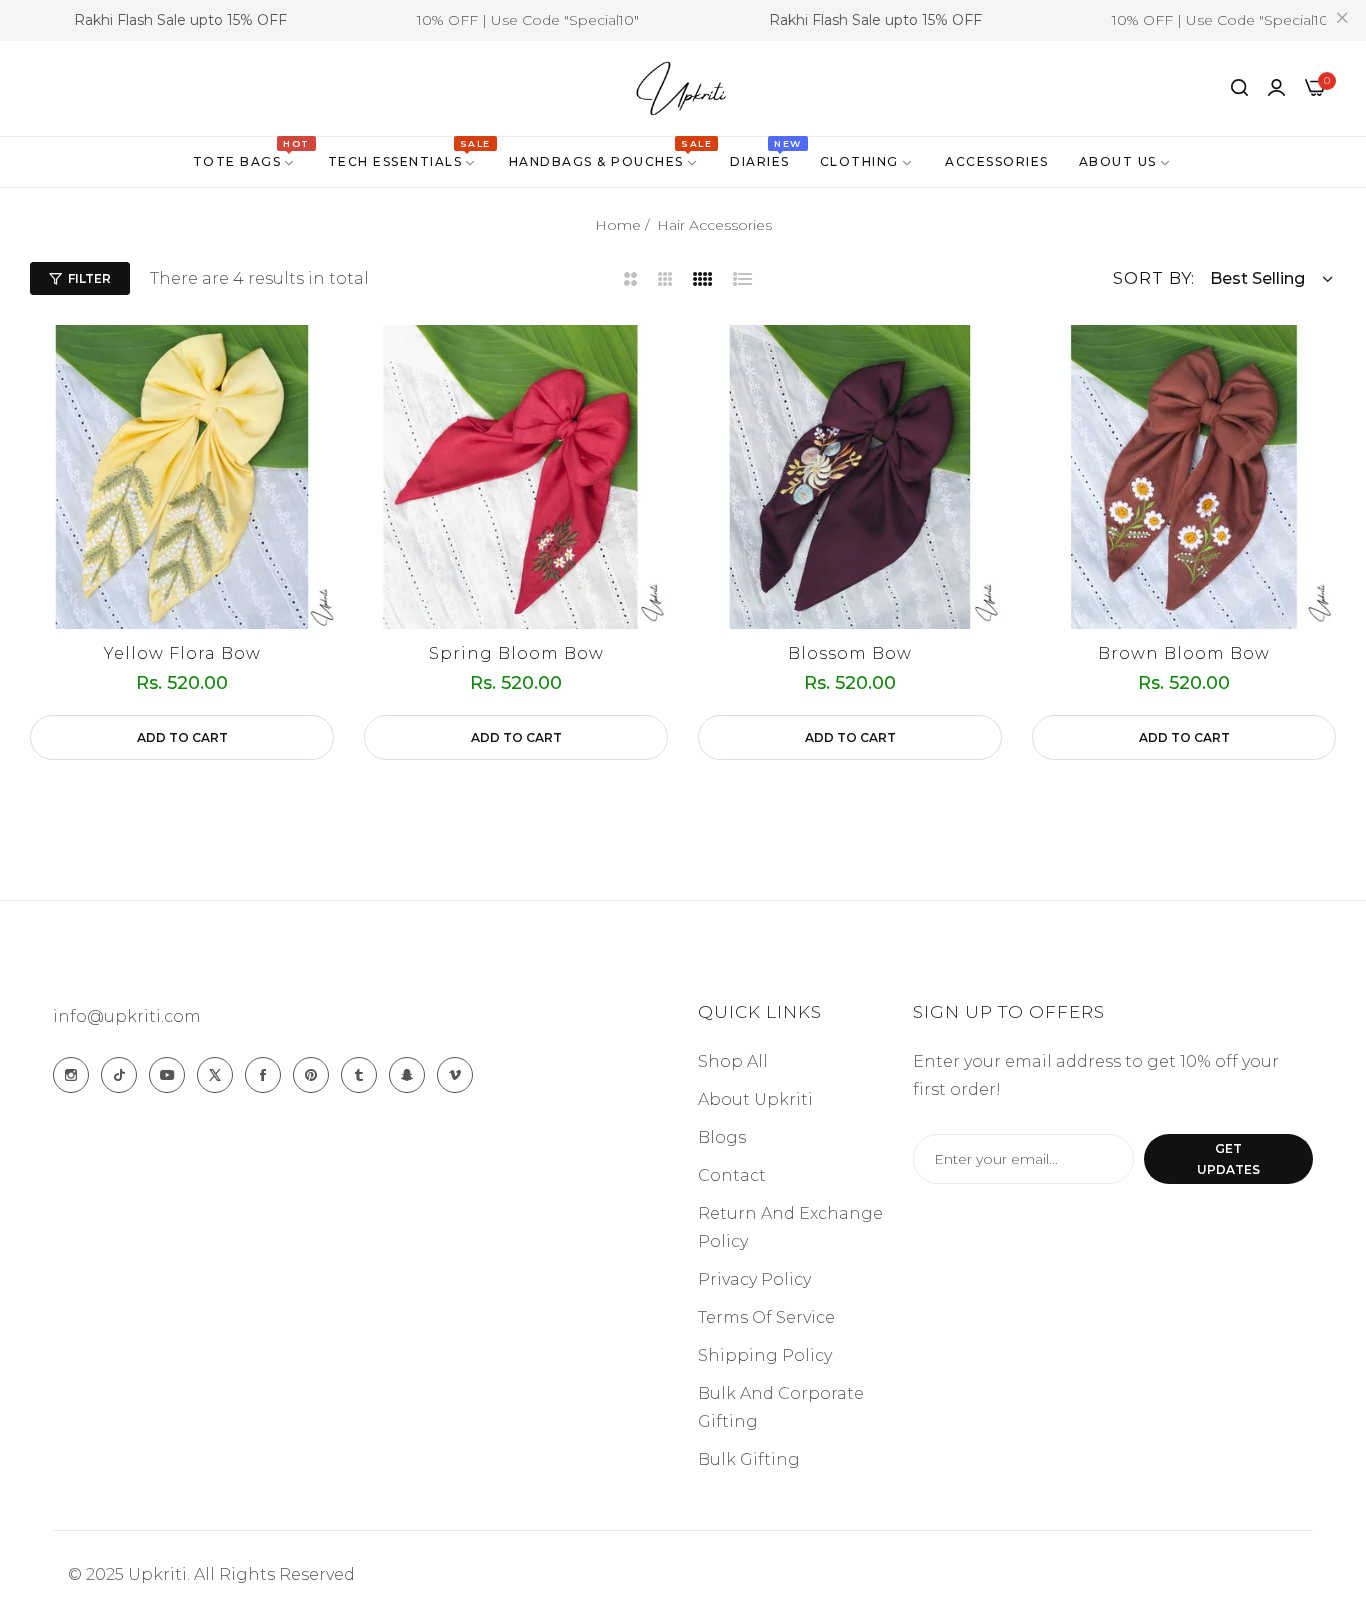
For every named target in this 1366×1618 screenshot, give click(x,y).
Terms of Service (766, 1317)
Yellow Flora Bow (182, 653)
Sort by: (1154, 278)
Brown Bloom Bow (1184, 653)
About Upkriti (755, 1099)
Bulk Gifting (749, 1459)
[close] (1342, 21)
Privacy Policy (754, 1279)
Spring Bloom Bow (516, 653)
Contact (732, 1175)
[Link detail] (71, 1075)
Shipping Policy (765, 1355)
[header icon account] (1276, 88)
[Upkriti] (683, 88)
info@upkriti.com (127, 1016)
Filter (89, 278)
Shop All (733, 1061)
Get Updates (1228, 1159)
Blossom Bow (850, 653)
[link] (245, 161)
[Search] (1239, 88)
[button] (182, 737)
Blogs (722, 1137)
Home (618, 225)
